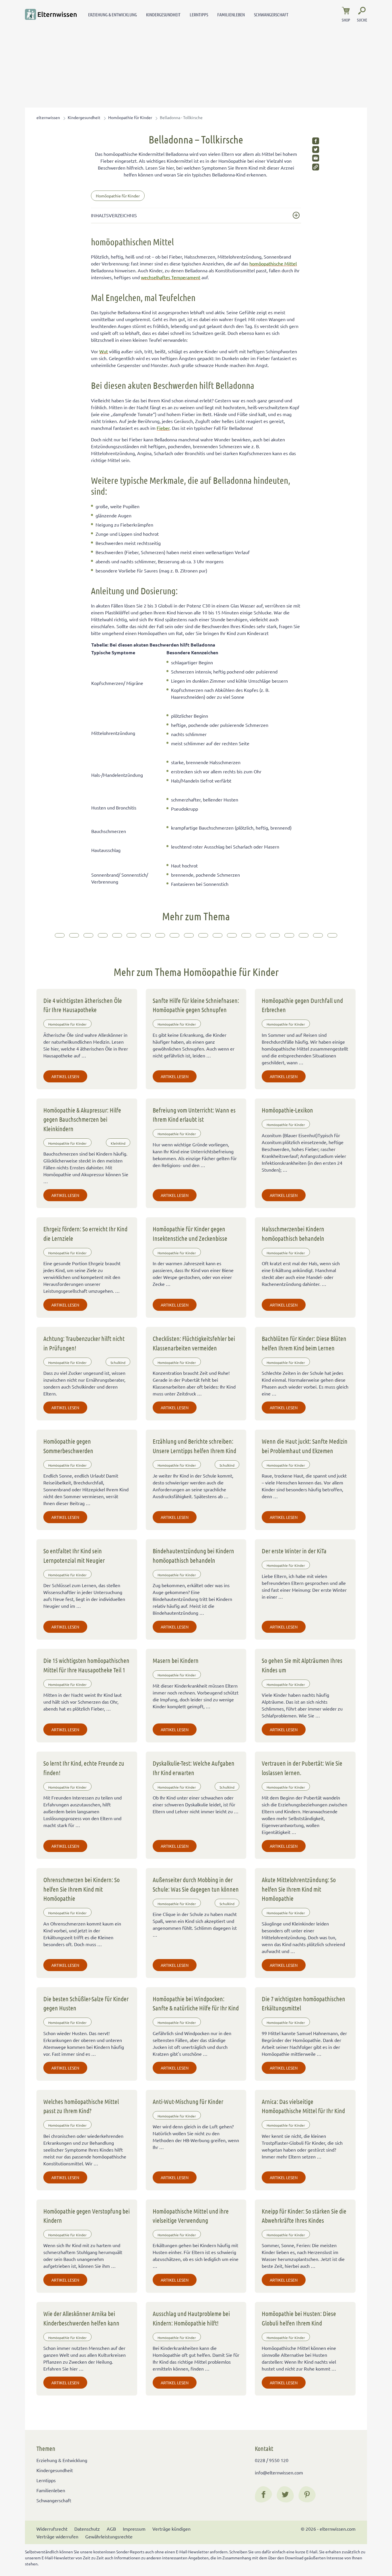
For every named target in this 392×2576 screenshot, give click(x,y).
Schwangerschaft (271, 14)
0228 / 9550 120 (272, 2460)
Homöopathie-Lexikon (287, 1110)
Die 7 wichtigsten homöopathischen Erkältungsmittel (303, 2003)
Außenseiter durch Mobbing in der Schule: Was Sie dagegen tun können (196, 1884)
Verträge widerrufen (57, 2536)
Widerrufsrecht (52, 2529)
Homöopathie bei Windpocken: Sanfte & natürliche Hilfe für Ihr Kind (196, 2003)
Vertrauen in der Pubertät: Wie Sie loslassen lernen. (302, 1768)
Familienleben (231, 14)
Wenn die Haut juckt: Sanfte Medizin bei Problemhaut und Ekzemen (305, 1446)
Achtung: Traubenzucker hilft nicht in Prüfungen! (84, 1343)
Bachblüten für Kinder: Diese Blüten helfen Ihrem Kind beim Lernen (304, 1343)
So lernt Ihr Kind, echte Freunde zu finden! (84, 1768)
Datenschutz (87, 2529)
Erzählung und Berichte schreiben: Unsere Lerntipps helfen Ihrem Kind (194, 1446)
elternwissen (48, 117)
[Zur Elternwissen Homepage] (51, 14)
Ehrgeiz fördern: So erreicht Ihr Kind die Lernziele (85, 1233)
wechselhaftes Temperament (171, 277)
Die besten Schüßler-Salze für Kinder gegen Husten (86, 2003)
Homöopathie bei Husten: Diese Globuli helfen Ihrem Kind (299, 2318)
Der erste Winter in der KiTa (294, 1551)
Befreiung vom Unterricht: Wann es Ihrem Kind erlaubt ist (194, 1115)
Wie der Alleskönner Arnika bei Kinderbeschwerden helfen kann (81, 2318)
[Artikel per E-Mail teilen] (316, 158)
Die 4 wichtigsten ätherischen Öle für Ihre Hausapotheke (83, 1005)
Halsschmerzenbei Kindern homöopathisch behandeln (293, 1233)
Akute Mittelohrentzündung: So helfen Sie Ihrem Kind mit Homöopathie (299, 1889)
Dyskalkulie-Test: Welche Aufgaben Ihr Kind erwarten (194, 1768)
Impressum (134, 2529)
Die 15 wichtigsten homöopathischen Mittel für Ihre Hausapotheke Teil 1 (86, 1665)
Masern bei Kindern (176, 1660)
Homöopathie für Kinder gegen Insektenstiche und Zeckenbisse (190, 1233)
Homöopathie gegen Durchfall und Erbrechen (302, 1005)
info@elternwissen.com (279, 2472)
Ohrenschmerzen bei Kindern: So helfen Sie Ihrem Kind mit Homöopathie (81, 1889)
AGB (111, 2529)
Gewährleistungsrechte (109, 2536)
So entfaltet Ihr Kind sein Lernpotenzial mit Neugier (74, 1555)
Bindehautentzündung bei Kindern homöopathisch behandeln (193, 1555)
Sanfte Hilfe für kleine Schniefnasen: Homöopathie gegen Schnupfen (196, 1005)
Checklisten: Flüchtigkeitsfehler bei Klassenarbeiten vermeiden (194, 1343)
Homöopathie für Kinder (130, 117)
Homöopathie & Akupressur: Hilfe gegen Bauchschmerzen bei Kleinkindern (82, 1119)
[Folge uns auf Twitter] (285, 2495)
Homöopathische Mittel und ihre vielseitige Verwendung (191, 2216)
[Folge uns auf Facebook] (263, 2495)
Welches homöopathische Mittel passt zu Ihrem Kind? (81, 2106)
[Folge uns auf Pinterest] (307, 2495)
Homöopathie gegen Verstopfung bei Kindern (87, 2216)
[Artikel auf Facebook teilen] (316, 141)
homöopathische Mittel (273, 263)
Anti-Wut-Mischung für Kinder (188, 2101)
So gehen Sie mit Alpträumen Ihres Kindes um (302, 1665)
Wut (104, 351)
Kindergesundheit (163, 14)
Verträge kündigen (171, 2529)
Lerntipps (199, 14)
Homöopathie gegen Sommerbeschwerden (68, 1446)
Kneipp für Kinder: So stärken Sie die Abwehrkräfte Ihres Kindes (304, 2216)
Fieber (163, 428)
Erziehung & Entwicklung (112, 14)
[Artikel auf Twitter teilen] (316, 150)
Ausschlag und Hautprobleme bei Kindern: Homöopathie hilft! (191, 2318)
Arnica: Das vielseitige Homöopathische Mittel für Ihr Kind (303, 2106)
